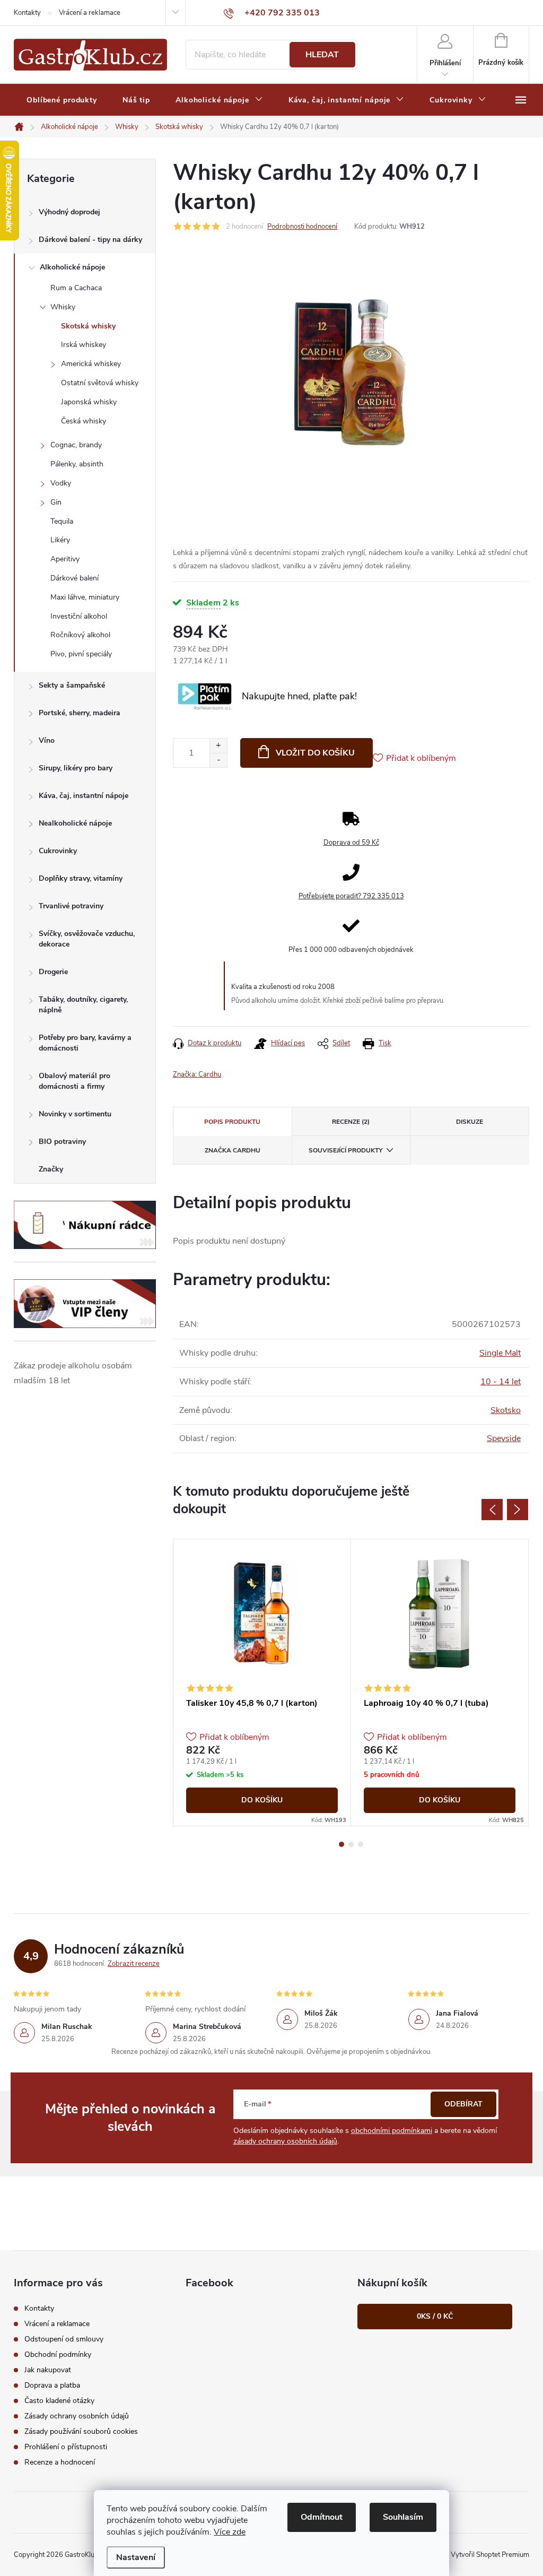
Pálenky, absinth (77, 464)
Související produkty (345, 1150)
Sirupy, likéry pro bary (76, 768)
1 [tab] (341, 1844)
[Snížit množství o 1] (218, 760)
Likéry (60, 540)
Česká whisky (84, 421)
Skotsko (506, 1410)
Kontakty (27, 13)
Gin (56, 502)
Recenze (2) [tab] (351, 1122)
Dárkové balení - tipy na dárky (90, 240)
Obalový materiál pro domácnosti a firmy (75, 1081)
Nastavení (136, 2557)
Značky (51, 1169)
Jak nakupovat (48, 2370)
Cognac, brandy (76, 445)
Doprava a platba (52, 2385)
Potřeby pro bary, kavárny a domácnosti (85, 1043)
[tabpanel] (262, 1682)
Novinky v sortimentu (75, 1114)
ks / (435, 2316)
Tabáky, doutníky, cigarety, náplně (83, 1005)
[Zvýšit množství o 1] (218, 746)
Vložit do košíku (315, 753)
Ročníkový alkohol (80, 635)
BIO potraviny (62, 1142)
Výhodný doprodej (69, 212)
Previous (492, 1510)
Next (518, 1510)
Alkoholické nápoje (72, 267)
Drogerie (53, 972)
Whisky (63, 307)
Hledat (322, 55)
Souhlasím (403, 2517)
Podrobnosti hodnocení (302, 227)
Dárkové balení (75, 578)
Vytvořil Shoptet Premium (490, 2555)
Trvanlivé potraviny (71, 906)
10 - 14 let (501, 1382)
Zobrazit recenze (134, 1964)
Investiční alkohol (79, 616)
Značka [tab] (233, 1150)
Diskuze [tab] (470, 1122)
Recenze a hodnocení (60, 2462)
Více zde (230, 2532)
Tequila (62, 521)
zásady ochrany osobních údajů (285, 2141)
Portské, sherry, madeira (80, 713)
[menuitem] (62, 100)
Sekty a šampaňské (72, 685)
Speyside (504, 1438)
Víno (47, 740)
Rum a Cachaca (76, 288)
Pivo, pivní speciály (81, 654)
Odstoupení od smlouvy (64, 2339)
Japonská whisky (89, 402)
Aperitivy (65, 559)
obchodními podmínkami (392, 2131)
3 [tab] (361, 1844)
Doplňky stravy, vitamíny (81, 878)
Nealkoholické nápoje (75, 823)
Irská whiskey (84, 345)
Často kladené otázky (59, 2401)
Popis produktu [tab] (232, 1122)
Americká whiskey (91, 364)
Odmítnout (322, 2517)
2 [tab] (351, 1844)
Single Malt (500, 1353)
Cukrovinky (58, 851)
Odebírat (463, 2104)
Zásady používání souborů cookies (81, 2431)
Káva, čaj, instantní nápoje (84, 796)
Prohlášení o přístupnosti (66, 2447)
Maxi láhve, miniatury (85, 597)
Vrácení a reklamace (90, 13)
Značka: (197, 1074)
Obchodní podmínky (58, 2354)
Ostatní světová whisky (100, 383)
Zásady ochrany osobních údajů (77, 2416)
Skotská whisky (88, 326)
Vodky (61, 483)
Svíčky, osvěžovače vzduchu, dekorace (87, 939)
